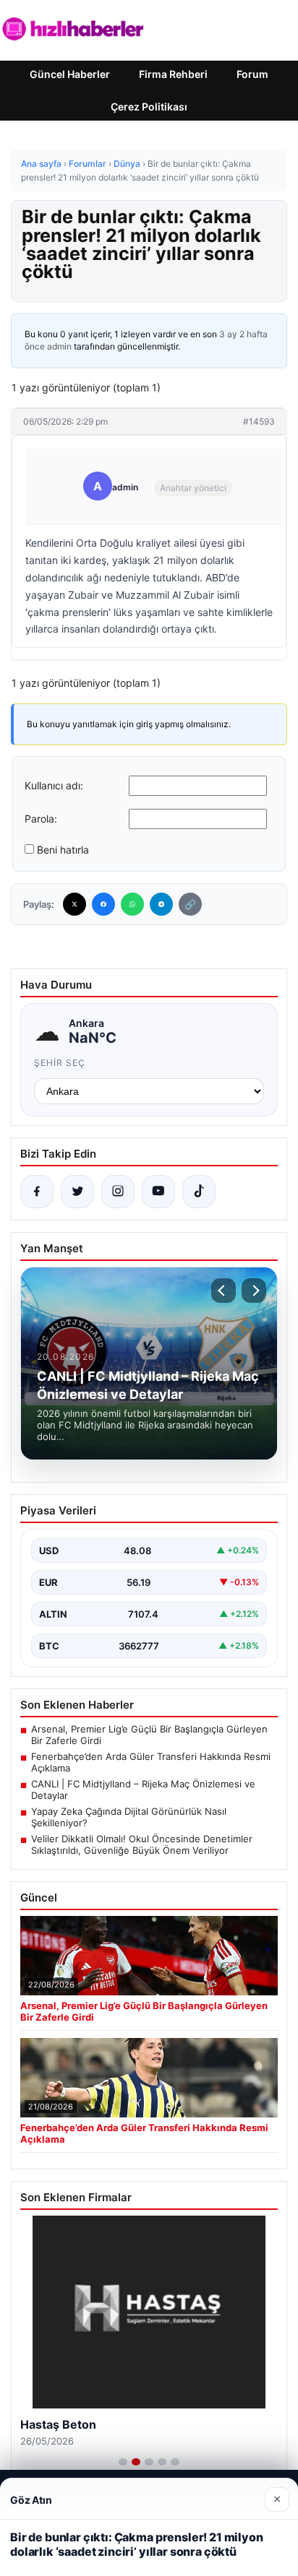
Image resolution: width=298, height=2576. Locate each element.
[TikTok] (199, 1192)
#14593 (259, 421)
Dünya (127, 164)
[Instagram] (118, 1192)
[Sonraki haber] (254, 1291)
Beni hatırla (63, 850)
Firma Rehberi (173, 74)
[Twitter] (74, 904)
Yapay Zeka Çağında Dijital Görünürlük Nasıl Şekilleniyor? (129, 1817)
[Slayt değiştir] (123, 2462)
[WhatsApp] (132, 904)
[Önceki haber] (223, 1291)
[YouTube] (158, 1192)
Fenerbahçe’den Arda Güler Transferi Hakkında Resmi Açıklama (151, 1762)
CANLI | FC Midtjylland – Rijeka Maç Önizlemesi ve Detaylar (143, 1790)
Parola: (41, 819)
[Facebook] (103, 904)
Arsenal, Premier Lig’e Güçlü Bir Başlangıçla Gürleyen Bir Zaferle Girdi (149, 1735)
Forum (252, 74)
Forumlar (88, 164)
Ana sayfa (41, 164)
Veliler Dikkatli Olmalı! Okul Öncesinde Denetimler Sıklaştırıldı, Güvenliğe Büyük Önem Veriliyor (142, 1844)
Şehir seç (60, 1063)
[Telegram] (161, 904)
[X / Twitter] (77, 1192)
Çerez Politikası (149, 107)
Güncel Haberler (70, 74)
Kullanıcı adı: (54, 785)
